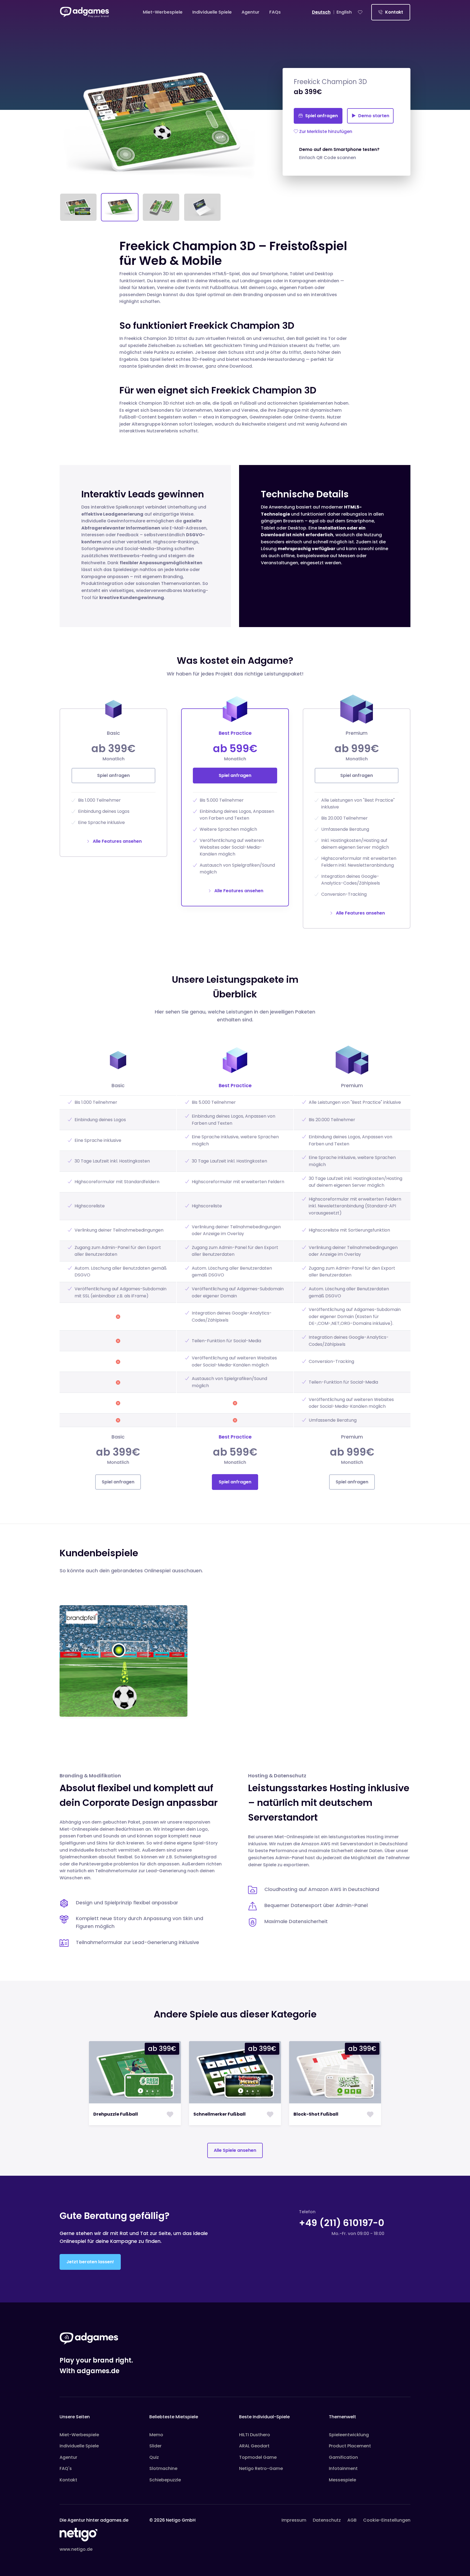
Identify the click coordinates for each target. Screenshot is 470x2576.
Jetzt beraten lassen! (90, 2262)
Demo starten (373, 116)
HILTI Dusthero (255, 2435)
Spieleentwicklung (349, 2435)
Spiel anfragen (321, 116)
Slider (155, 2446)
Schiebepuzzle (165, 2480)
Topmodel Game (258, 2457)
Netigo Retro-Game (261, 2468)
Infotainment (343, 2468)
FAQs (275, 12)
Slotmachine (163, 2468)
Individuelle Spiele (212, 12)
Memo (156, 2435)
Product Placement (350, 2446)
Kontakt (394, 12)
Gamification (343, 2457)
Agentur (251, 12)
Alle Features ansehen (117, 841)
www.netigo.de (76, 2549)
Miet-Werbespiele (163, 12)
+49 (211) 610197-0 (342, 2223)
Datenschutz (327, 2520)
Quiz (154, 2457)
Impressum (294, 2520)
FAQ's (66, 2468)
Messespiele (342, 2480)
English (344, 12)
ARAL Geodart (254, 2446)
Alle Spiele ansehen (235, 2150)
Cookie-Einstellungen (387, 2520)
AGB (352, 2520)
